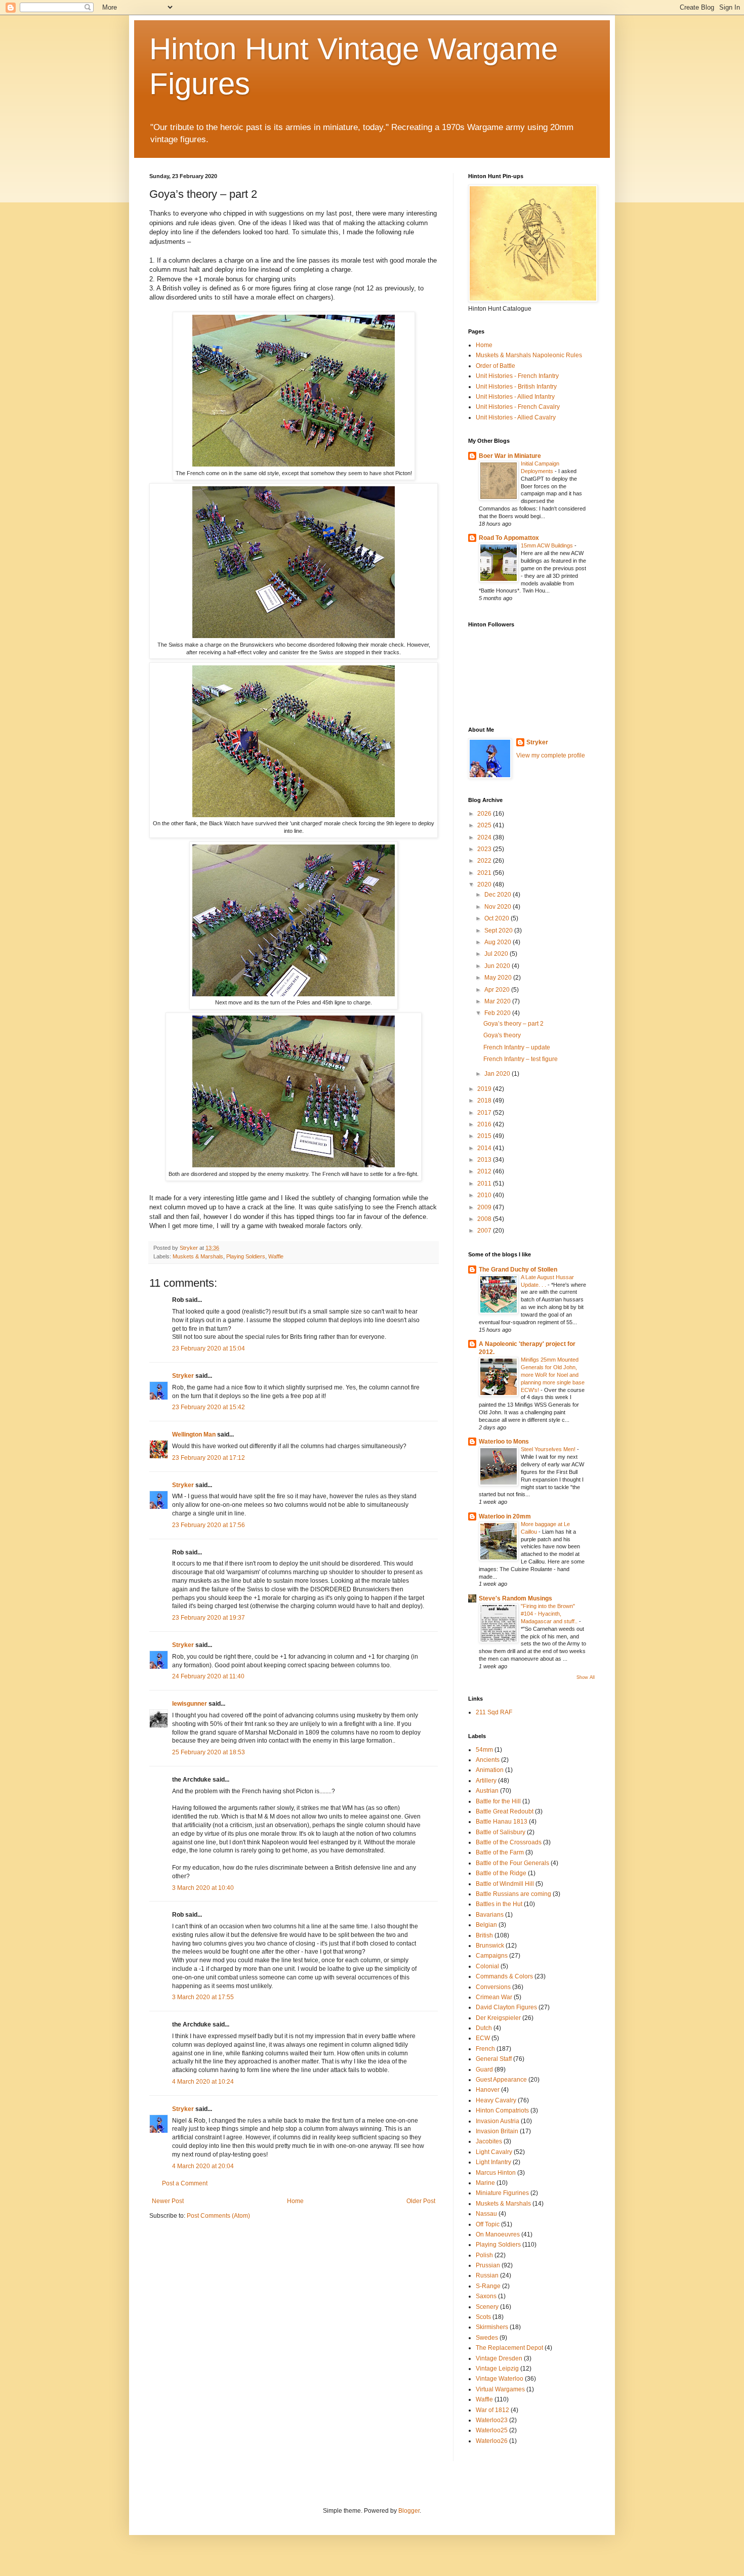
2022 (485, 861)
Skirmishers (492, 2327)
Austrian (487, 1791)
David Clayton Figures (506, 2007)
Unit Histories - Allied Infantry (515, 397)
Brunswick (490, 1946)
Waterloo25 (492, 2430)
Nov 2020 (499, 907)
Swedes (487, 2338)
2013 (485, 1160)
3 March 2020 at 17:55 (203, 1997)
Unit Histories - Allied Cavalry (516, 417)
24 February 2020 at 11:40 (208, 1676)
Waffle (276, 1256)
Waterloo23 (492, 2420)
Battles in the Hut (499, 1904)
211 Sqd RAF (494, 1712)
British (484, 1935)
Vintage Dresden (499, 2358)
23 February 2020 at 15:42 (209, 1407)
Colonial (487, 1966)
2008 (485, 1219)
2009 (485, 1207)
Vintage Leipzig (497, 2369)
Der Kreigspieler (498, 2018)
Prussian (488, 2265)
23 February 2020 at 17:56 (209, 1525)
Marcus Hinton (496, 2173)
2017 (485, 1113)
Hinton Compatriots (502, 2110)
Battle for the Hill (498, 1801)
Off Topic (488, 2224)
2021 (485, 873)
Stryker (183, 1376)
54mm (484, 1750)
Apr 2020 (498, 990)
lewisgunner (190, 1704)
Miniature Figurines (502, 2193)
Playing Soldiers (246, 1256)
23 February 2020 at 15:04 (209, 1348)
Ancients (488, 1760)
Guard (484, 2070)
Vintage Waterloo (500, 2379)
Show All (586, 1677)
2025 (485, 825)
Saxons (486, 2296)
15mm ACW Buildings (548, 545)
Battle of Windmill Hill (505, 1884)
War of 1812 (492, 2410)
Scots (483, 2317)
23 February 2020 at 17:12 (209, 1458)
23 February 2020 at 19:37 (209, 1618)
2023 (485, 849)
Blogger (409, 2511)
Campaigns (492, 1956)
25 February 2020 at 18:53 (209, 1752)
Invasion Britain (497, 2131)
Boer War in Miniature (510, 456)
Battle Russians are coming (513, 1894)
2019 (485, 1089)
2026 (485, 814)
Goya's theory (502, 1035)
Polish (484, 2255)
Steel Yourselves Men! (549, 1449)
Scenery (487, 2307)
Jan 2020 (498, 1074)
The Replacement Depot (509, 2348)
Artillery (486, 1781)
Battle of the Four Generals (512, 1863)
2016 (485, 1124)
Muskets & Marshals (198, 1256)
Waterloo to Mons (504, 1442)
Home (295, 2201)
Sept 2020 (499, 931)
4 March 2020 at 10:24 (203, 2082)
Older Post (421, 2201)
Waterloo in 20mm (505, 1516)
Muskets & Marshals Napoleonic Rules (529, 355)
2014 (485, 1148)
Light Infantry (493, 2162)
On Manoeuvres (498, 2234)
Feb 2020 (498, 1013)
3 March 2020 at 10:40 (203, 1888)
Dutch (484, 2028)
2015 (485, 1136)
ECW (483, 2038)
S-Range (488, 2286)
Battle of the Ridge (501, 1873)
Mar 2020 (498, 1001)
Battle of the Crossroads (509, 1842)
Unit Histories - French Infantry (517, 376)
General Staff (494, 2059)
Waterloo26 (492, 2441)
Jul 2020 (497, 954)
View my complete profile (551, 755)
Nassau (486, 2214)
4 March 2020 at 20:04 (203, 2166)
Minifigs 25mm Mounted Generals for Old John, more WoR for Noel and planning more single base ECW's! (553, 1375)
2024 (485, 837)
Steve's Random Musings (515, 1598)
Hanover (488, 2090)
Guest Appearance (501, 2080)
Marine (485, 2183)
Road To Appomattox (509, 538)
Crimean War (494, 1997)
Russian (487, 2275)
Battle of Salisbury (501, 1832)
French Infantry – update (517, 1047)
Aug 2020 (499, 942)
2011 (485, 1184)
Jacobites (489, 2141)
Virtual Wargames (500, 2389)
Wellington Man (194, 1434)
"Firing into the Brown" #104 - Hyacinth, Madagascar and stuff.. (550, 1614)
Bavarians (490, 1915)
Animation (490, 1770)
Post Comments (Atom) (218, 2216)
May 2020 (499, 978)
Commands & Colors (504, 1976)
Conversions (493, 1987)
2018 (485, 1101)
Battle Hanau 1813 (502, 1822)
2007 (485, 1231)
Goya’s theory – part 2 (513, 1024)
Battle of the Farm (500, 1852)
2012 (485, 1171)
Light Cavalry (494, 2152)
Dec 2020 (499, 895)
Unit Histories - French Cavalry (518, 407)
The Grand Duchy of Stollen (518, 1270)
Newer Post (168, 2201)
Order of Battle (495, 366)
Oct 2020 (498, 918)
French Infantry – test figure (521, 1059)
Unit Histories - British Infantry (516, 387)
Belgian (486, 1925)
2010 (485, 1195)
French (485, 2049)
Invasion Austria (498, 2121)
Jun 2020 (498, 966)
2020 (485, 884)
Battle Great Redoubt (505, 1811)
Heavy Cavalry (496, 2100)
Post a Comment (185, 2183)
